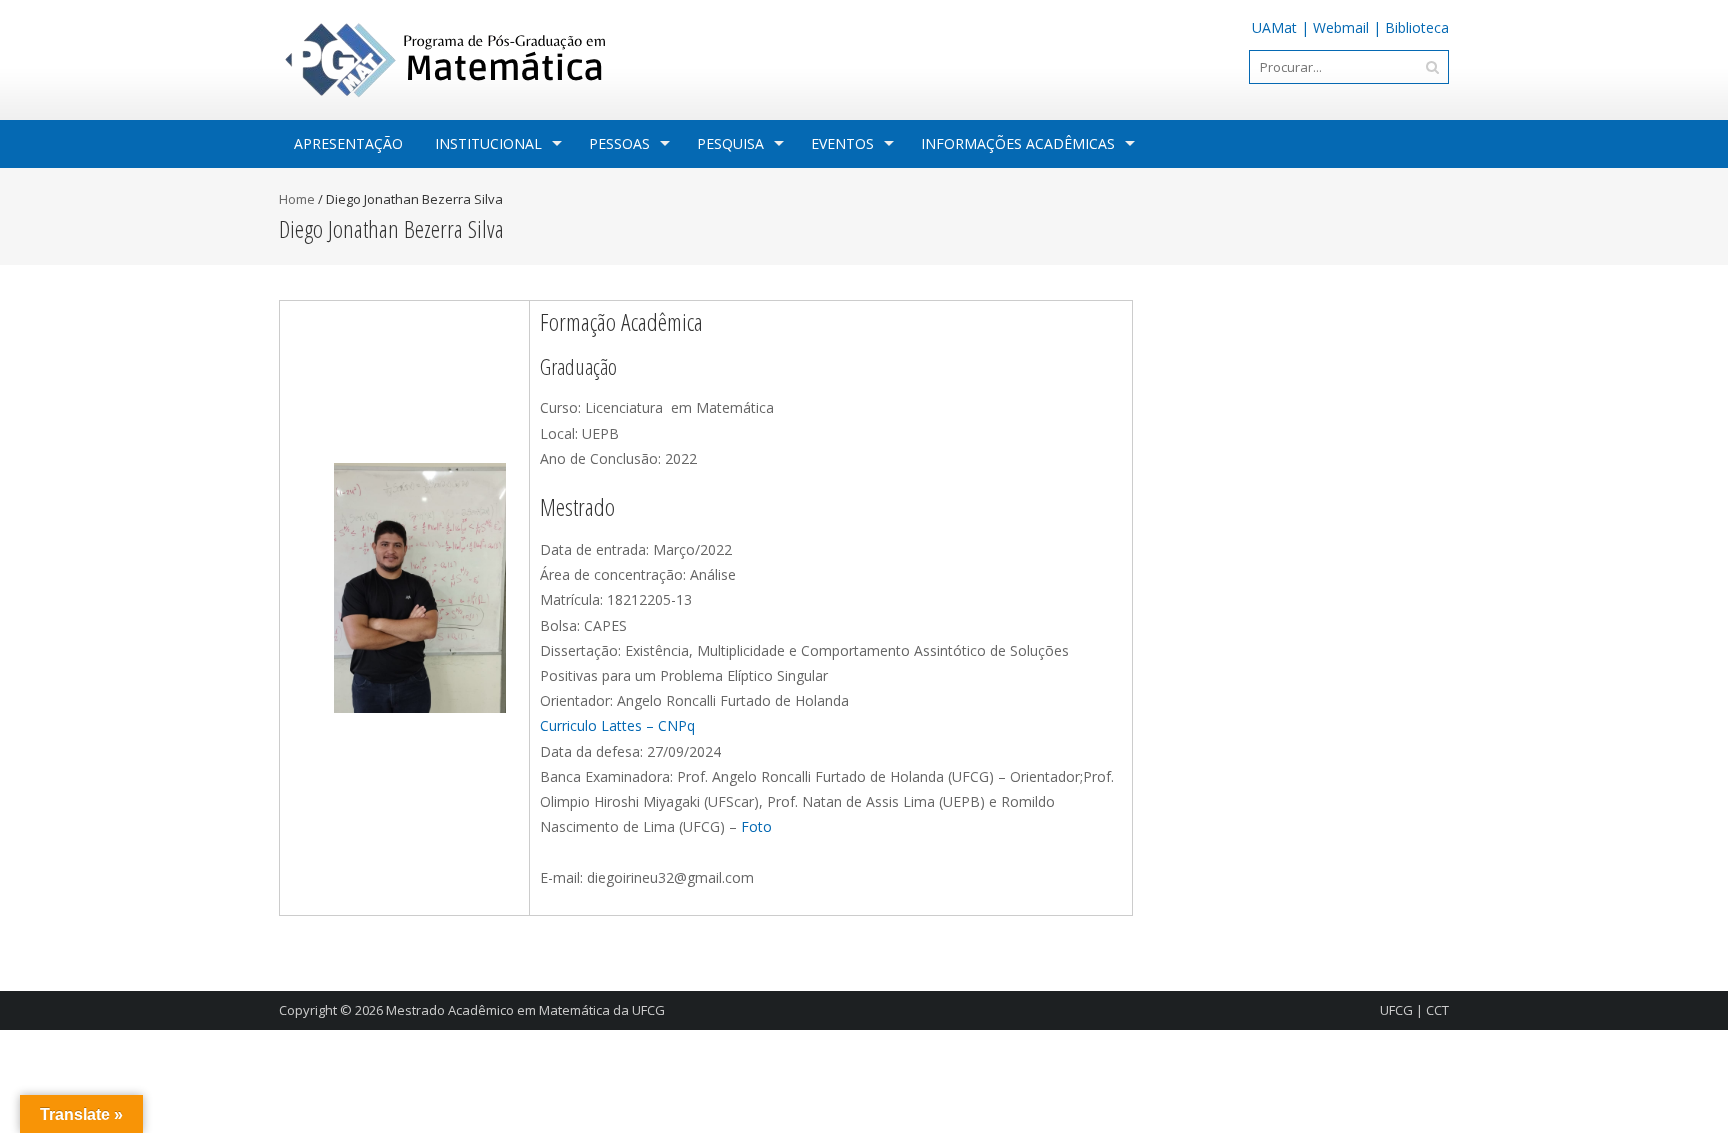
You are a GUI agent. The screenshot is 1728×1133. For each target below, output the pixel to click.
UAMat (1274, 27)
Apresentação (348, 143)
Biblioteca (1417, 27)
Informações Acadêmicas (1018, 143)
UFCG (1396, 1010)
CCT (1437, 1010)
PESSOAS (619, 143)
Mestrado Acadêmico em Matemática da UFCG (525, 1010)
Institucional (488, 143)
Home (297, 199)
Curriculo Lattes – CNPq (617, 725)
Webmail (1341, 27)
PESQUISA (730, 143)
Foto (756, 826)
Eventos (842, 143)
